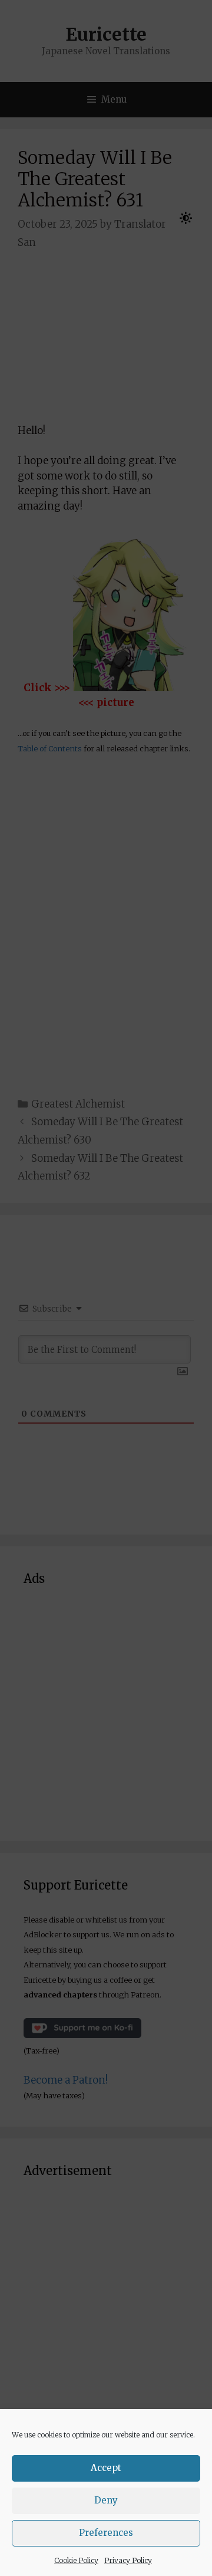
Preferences (106, 2533)
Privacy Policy (128, 2560)
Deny (106, 2500)
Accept (106, 2468)
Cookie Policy (76, 2560)
